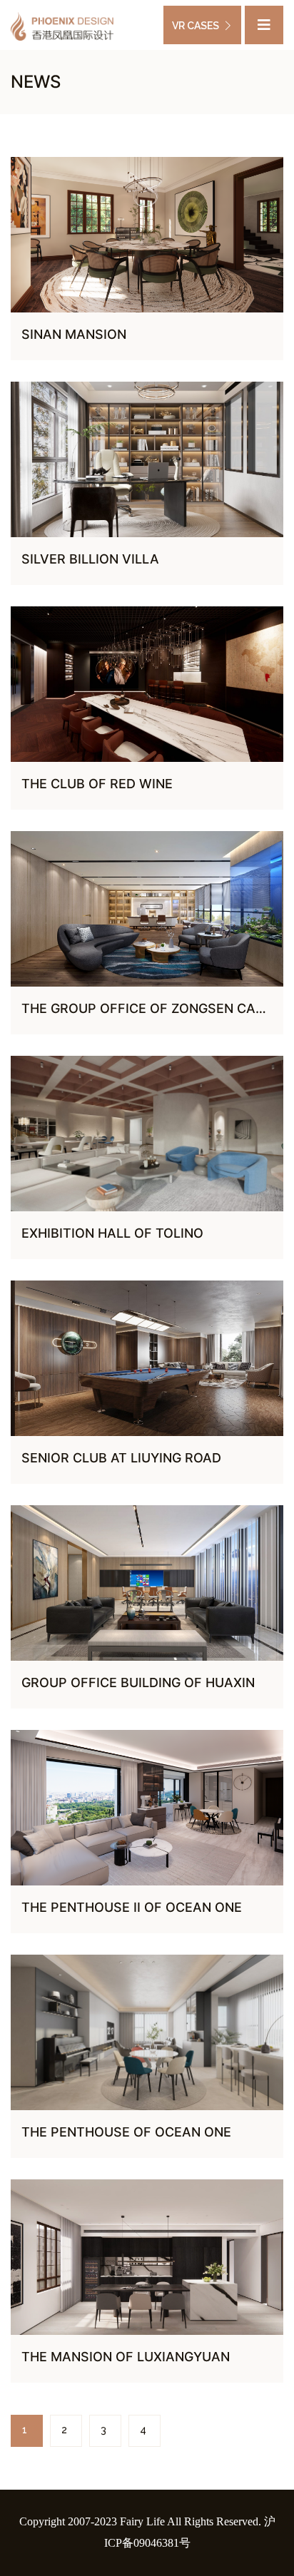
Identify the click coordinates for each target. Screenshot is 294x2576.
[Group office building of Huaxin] (147, 1583)
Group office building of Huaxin (138, 1682)
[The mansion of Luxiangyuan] (147, 2257)
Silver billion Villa (90, 559)
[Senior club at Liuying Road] (147, 1358)
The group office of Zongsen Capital (156, 1008)
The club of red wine (97, 784)
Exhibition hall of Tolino (112, 1233)
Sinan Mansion (74, 334)
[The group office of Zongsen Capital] (147, 909)
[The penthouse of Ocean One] (147, 2032)
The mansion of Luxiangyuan (126, 2357)
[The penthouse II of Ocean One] (147, 1808)
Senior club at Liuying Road (121, 1458)
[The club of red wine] (147, 684)
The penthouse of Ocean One (126, 2132)
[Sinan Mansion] (147, 235)
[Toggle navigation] (264, 25)
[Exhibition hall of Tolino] (147, 1134)
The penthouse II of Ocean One (132, 1907)
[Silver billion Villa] (147, 459)
